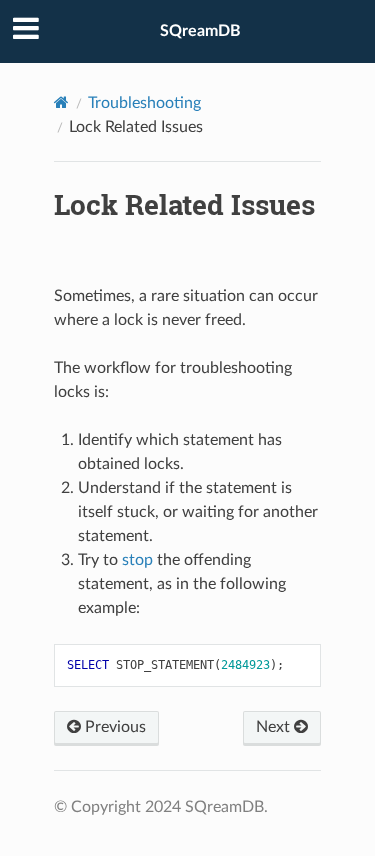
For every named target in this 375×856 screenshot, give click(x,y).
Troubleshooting (144, 103)
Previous (113, 727)
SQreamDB (200, 31)
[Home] (61, 102)
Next (275, 727)
